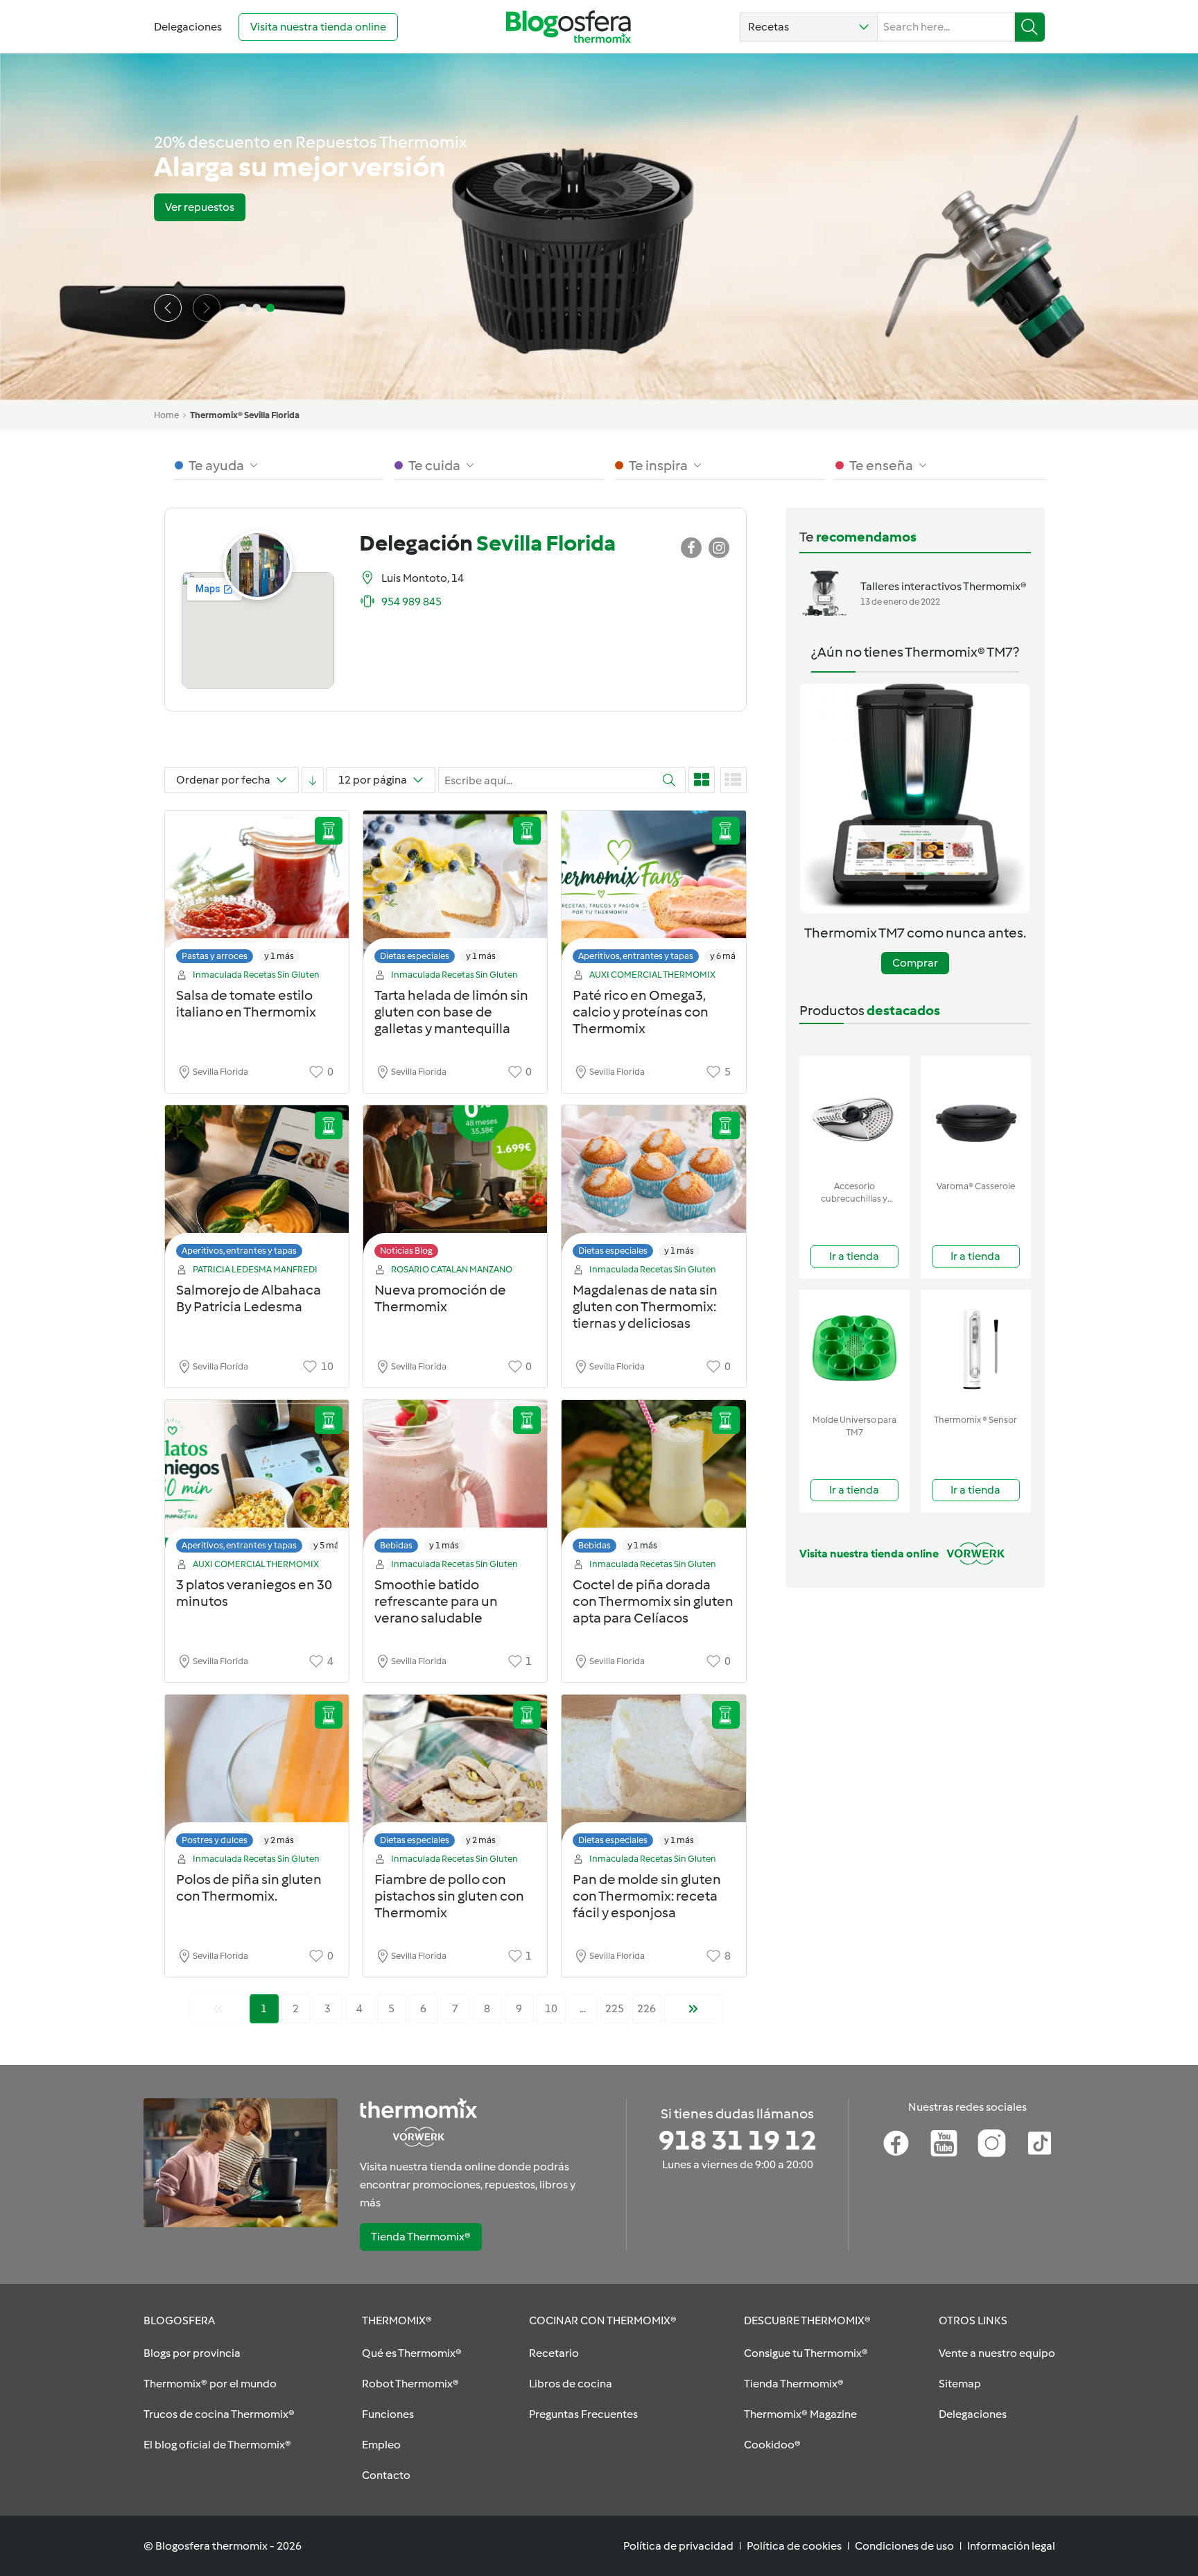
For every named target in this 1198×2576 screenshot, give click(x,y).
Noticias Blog (406, 1251)
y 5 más (328, 1545)
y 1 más (279, 956)
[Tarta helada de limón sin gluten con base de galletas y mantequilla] (455, 891)
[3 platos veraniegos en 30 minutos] (257, 1480)
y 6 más (725, 956)
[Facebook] (896, 2143)
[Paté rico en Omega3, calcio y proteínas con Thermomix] (653, 891)
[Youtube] (944, 2143)
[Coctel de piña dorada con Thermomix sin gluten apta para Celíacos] (653, 1480)
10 (551, 2008)
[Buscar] (1030, 27)
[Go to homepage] (568, 27)
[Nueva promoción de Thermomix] (455, 1185)
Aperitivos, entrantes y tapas (636, 956)
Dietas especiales (415, 956)
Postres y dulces (215, 1840)
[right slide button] (207, 308)
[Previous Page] (218, 2009)
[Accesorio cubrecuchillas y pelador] (854, 1115)
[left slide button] (168, 308)
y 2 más (279, 1840)
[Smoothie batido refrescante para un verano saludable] (455, 1480)
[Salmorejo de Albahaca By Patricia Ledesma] (257, 1185)
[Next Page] (693, 2009)
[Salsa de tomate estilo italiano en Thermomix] (257, 891)
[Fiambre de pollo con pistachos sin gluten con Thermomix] (455, 1775)
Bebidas (396, 1545)
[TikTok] (1040, 2143)
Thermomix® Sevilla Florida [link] (245, 415)
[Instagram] (992, 2143)
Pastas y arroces (215, 956)
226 (646, 2008)
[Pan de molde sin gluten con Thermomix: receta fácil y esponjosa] (653, 1775)
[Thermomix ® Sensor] (976, 1349)
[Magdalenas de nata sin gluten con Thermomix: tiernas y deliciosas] (653, 1185)
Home (166, 415)
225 (615, 2008)
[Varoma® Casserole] (976, 1115)
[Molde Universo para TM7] (854, 1349)
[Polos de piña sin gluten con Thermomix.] (257, 1775)
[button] (809, 27)
